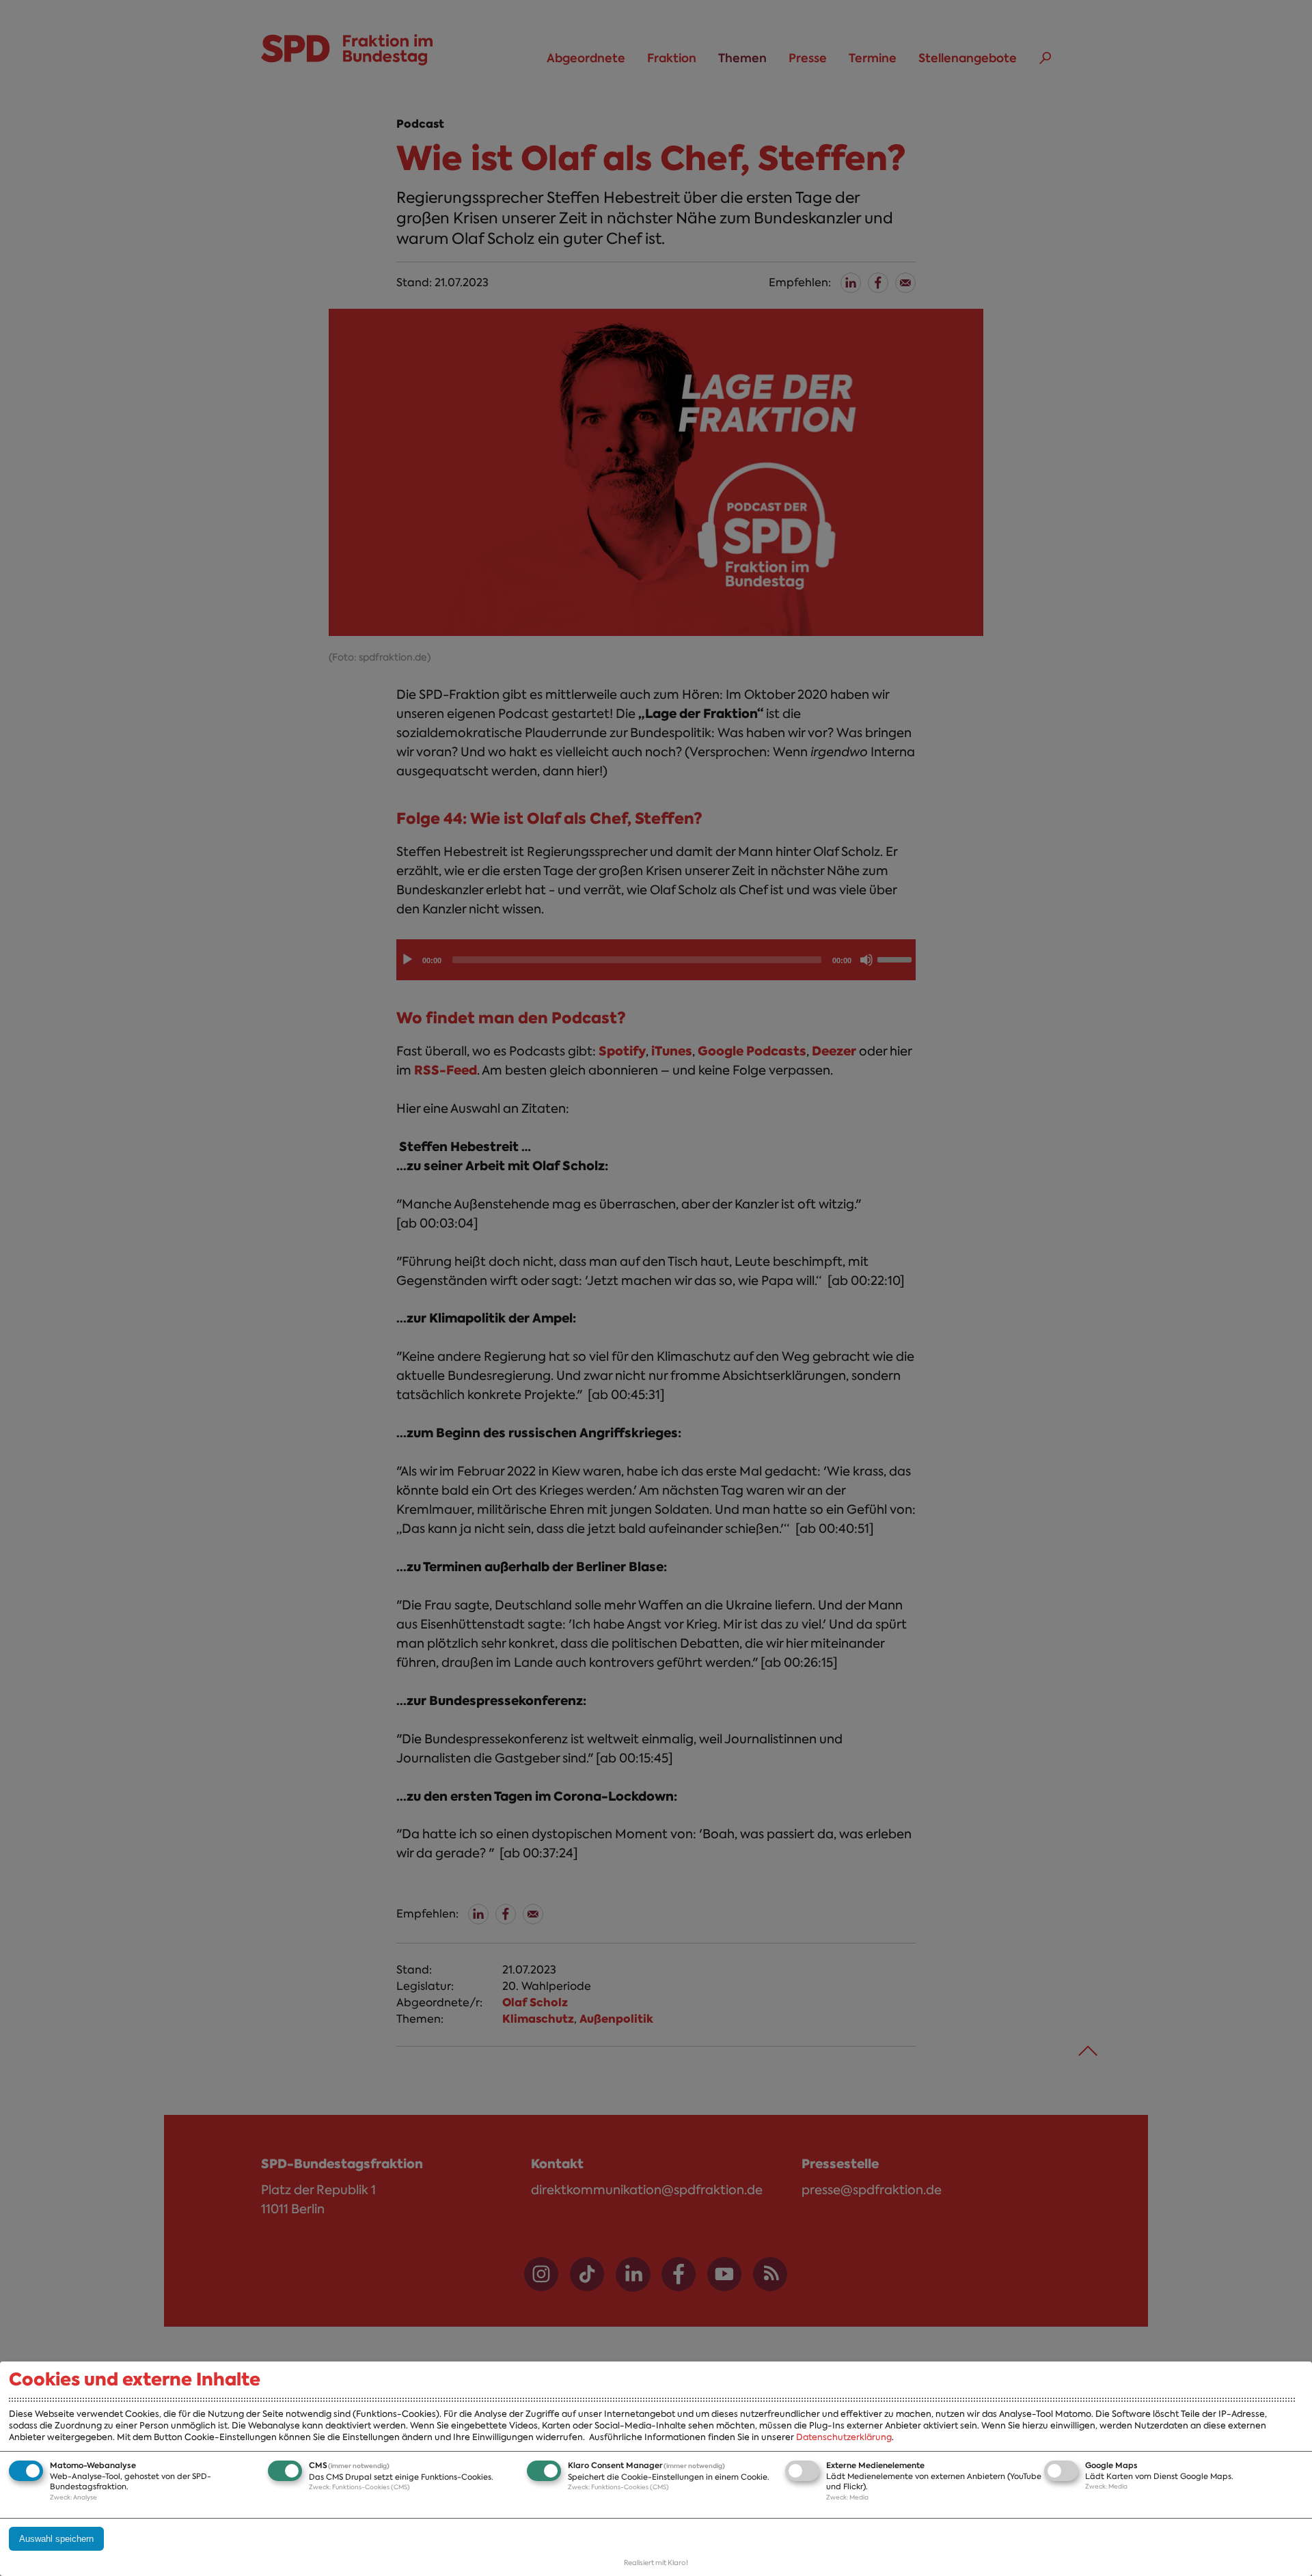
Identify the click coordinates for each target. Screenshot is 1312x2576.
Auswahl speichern (56, 2539)
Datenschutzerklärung (844, 2437)
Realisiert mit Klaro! (656, 2563)
